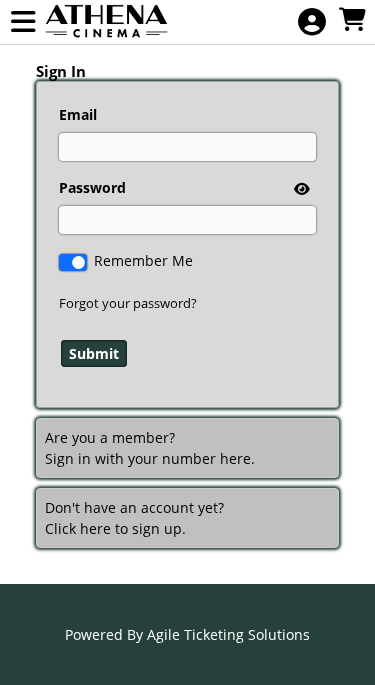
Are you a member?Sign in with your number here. (150, 448)
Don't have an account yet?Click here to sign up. (134, 518)
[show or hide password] (300, 188)
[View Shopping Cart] (352, 20)
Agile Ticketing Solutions (228, 634)
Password (92, 187)
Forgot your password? (128, 303)
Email (78, 114)
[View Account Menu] (312, 22)
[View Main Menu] (23, 22)
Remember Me (143, 260)
